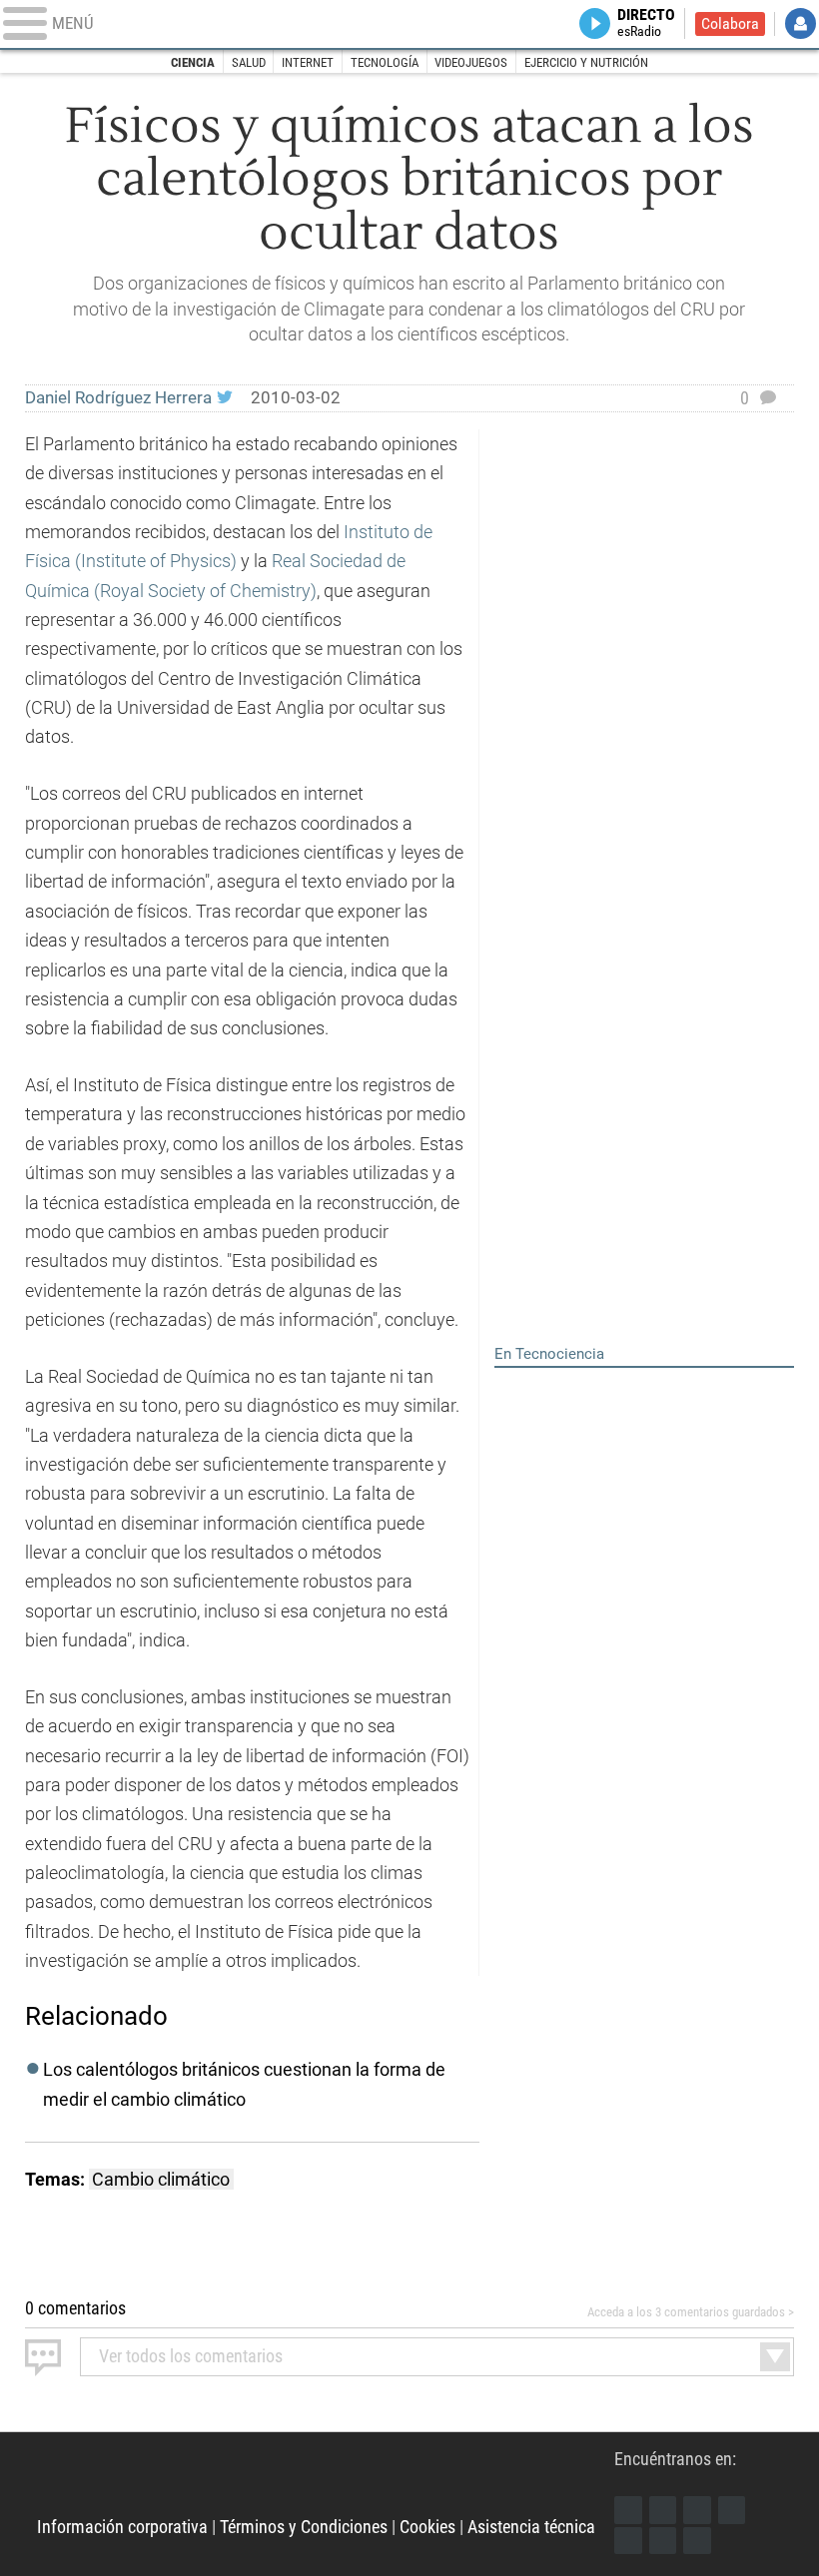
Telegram (663, 2541)
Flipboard (628, 2541)
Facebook (628, 2510)
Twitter (663, 2510)
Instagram (697, 2510)
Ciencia (193, 62)
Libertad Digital (326, 2482)
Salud (249, 62)
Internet (308, 62)
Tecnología (385, 62)
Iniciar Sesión (801, 23)
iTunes (697, 2541)
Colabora (730, 24)
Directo (646, 23)
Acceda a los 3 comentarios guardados (686, 2312)
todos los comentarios (191, 2356)
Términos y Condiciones (304, 2527)
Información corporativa (122, 2527)
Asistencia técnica (531, 2527)
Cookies (427, 2527)
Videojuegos (471, 62)
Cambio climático (161, 2179)
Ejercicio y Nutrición (586, 62)
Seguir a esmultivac (225, 398)
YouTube (732, 2510)
